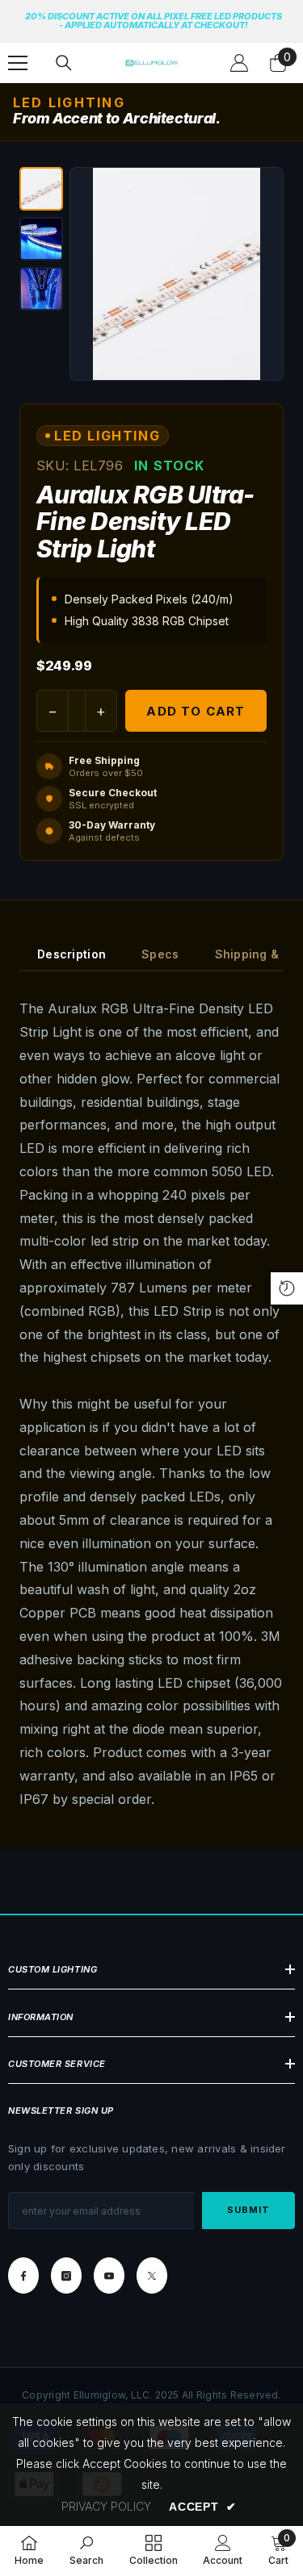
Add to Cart (196, 711)
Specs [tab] (160, 954)
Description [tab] (72, 954)
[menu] (18, 63)
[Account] (239, 63)
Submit (249, 2210)
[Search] (64, 63)
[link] (86, 2550)
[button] (41, 189)
